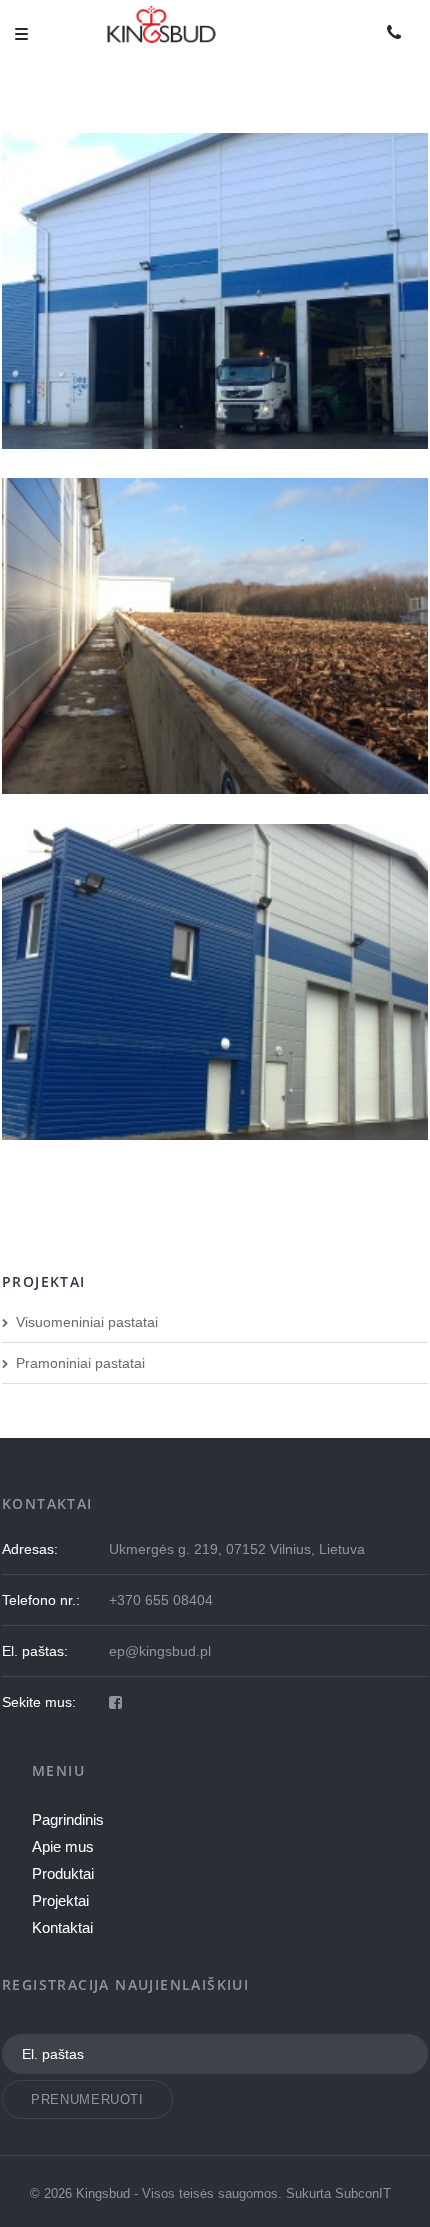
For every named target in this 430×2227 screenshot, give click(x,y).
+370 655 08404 (161, 1600)
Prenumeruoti (87, 2099)
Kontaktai (62, 1927)
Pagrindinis (68, 1819)
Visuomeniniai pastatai (87, 1322)
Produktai (63, 1873)
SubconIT (363, 2193)
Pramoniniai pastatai (80, 1363)
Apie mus (63, 1846)
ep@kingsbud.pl (160, 1651)
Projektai (60, 1900)
